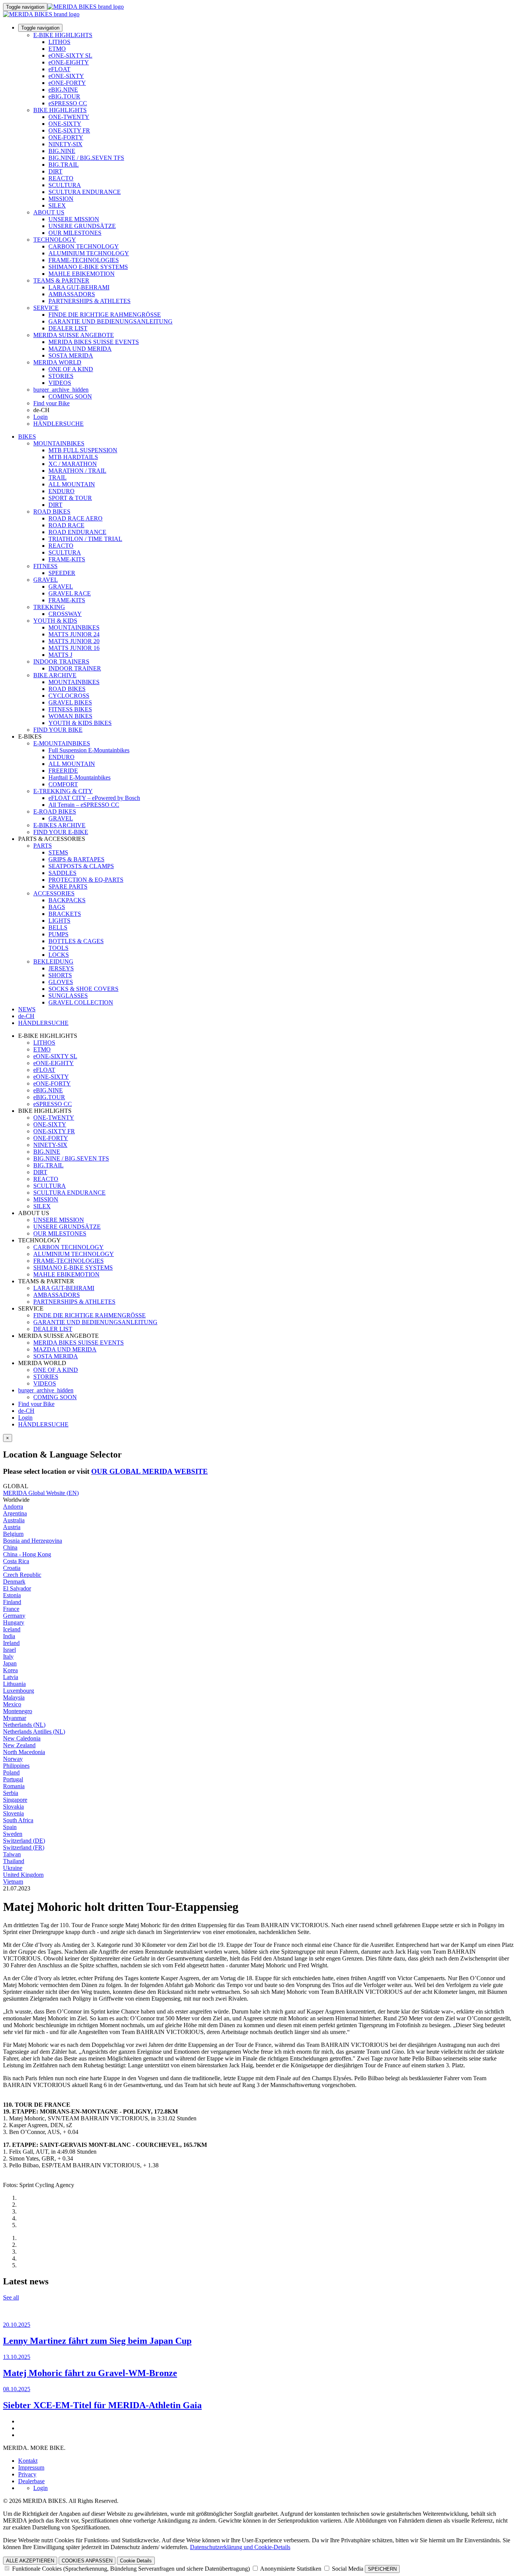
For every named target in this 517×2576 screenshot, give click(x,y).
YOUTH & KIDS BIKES (80, 723)
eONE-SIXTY (66, 76)
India (9, 1636)
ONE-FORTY (66, 137)
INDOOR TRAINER (75, 668)
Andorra (13, 1507)
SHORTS (60, 975)
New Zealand (19, 1745)
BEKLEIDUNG (53, 962)
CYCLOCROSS (69, 696)
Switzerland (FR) (24, 1847)
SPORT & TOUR (70, 498)
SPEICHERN (382, 2569)
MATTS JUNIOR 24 (74, 634)
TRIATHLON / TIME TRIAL (85, 539)
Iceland (12, 1629)
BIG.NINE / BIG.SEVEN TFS (86, 158)
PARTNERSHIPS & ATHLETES (90, 301)
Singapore (15, 1800)
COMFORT (63, 784)
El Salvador (17, 1588)
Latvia (11, 1677)
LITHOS (59, 42)
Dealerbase (31, 2481)
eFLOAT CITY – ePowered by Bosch (94, 798)
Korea (10, 1670)
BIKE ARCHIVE (55, 675)
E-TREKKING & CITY (63, 791)
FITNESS (45, 566)
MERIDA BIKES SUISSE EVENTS (94, 342)
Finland (12, 1602)
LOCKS (59, 955)
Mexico (12, 1704)
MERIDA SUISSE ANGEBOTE (74, 335)
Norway (13, 1759)
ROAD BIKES (52, 512)
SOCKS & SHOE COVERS (83, 989)
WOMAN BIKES (70, 716)
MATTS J (60, 655)
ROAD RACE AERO (76, 518)
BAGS (57, 907)
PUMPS (58, 934)
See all (11, 2297)
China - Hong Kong (27, 1554)
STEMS (58, 852)
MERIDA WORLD (57, 362)
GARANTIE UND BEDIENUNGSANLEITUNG (111, 321)
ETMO (57, 49)
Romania (14, 1786)
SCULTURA (65, 185)
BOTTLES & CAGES (76, 941)
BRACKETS (65, 914)
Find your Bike (51, 403)
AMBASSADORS (72, 294)
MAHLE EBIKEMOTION (82, 274)
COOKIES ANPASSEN (87, 2561)
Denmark (14, 1582)
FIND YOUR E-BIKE (61, 832)
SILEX (57, 205)
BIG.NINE (62, 151)
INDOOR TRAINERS (61, 662)
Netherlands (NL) (24, 1725)
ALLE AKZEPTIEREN (30, 2561)
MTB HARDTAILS (73, 457)
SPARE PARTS (68, 887)
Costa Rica (16, 1561)
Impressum (31, 2467)
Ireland (11, 1643)
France (11, 1609)
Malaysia (14, 1697)
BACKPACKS (67, 900)
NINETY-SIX (65, 144)
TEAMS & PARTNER (61, 280)
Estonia (12, 1595)
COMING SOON (70, 396)
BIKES (27, 437)
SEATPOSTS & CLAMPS (81, 866)
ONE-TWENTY (69, 117)
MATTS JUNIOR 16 (74, 648)
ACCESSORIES (54, 893)
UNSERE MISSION (74, 219)
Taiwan (12, 1854)
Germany (14, 1616)
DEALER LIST (68, 328)
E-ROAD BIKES (55, 812)
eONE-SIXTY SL (70, 55)
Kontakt (28, 2461)
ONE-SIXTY (65, 124)
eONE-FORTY (67, 83)
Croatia (12, 1568)
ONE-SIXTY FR (69, 130)
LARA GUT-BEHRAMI (79, 287)
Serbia (11, 1793)
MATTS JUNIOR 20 (74, 641)
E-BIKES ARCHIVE (59, 825)
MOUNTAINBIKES (59, 443)
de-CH (26, 1411)
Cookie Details (136, 2561)
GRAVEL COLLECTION (81, 1002)
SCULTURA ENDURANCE (85, 192)
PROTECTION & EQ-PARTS (86, 880)
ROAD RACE (66, 525)
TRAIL (58, 477)
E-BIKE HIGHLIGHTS (63, 35)
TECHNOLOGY (55, 240)
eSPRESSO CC (68, 103)
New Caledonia (22, 1738)
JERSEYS (61, 968)
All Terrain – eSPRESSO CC (84, 805)
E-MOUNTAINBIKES (62, 743)
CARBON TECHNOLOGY (84, 246)
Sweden (13, 1834)
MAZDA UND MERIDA (80, 349)
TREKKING (49, 607)
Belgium (13, 1534)
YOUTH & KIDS (55, 621)
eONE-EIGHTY (69, 62)
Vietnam (13, 1882)
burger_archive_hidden (61, 390)
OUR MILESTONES (75, 233)
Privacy (27, 2474)
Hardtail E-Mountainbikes (79, 777)
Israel (9, 1650)
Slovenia (13, 1813)
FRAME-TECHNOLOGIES (84, 260)
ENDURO (62, 491)
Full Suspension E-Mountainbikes (89, 750)
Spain (10, 1827)
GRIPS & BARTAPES (76, 859)
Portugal (13, 1779)
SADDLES (62, 873)
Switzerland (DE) (24, 1841)
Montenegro (18, 1711)
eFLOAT (59, 69)
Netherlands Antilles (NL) (34, 1732)
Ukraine (13, 1868)
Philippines (16, 1766)
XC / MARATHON (73, 464)
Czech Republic (22, 1575)
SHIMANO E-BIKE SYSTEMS (88, 267)
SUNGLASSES (68, 996)
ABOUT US (49, 212)
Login (40, 417)
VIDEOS (60, 383)
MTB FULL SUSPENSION (83, 450)
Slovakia (13, 1807)
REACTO (61, 178)
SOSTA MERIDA (71, 355)
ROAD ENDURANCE (77, 532)
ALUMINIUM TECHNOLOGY (89, 253)
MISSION (61, 199)
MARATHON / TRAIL (77, 471)
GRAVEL (46, 580)
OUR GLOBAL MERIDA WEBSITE (149, 1471)
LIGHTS (59, 921)
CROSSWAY (65, 614)
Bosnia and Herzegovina (33, 1541)
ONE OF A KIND (71, 369)
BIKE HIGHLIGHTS (60, 110)
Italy (8, 1657)
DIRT (55, 171)
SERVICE (46, 308)
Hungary (14, 1622)
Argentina (15, 1513)
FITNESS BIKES (70, 709)
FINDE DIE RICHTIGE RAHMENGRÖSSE (105, 315)
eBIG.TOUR (64, 96)
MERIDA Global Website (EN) (41, 1493)
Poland (11, 1772)
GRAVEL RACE (70, 593)
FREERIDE (63, 771)
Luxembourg (19, 1691)
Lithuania (14, 1684)
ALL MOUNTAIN (72, 484)
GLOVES (61, 982)
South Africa (18, 1820)
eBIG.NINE (63, 90)
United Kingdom (23, 1875)
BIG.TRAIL (64, 165)
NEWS (27, 1009)
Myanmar (15, 1718)
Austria (12, 1527)
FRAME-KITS (67, 559)
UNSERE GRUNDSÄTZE (82, 226)
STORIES (61, 376)
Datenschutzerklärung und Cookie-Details (240, 2547)
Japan (10, 1663)
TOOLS (58, 948)
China (10, 1547)
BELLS (58, 927)
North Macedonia (24, 1752)
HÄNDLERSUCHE (58, 424)
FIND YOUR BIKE (58, 730)
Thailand (14, 1861)
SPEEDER (62, 573)
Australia (14, 1520)
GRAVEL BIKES (70, 702)
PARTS (43, 846)
